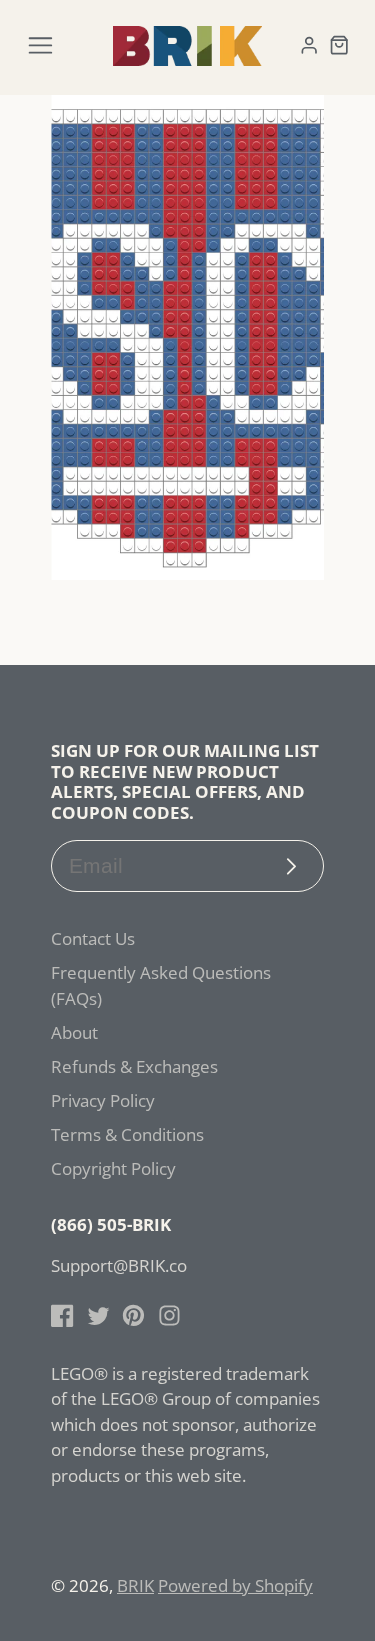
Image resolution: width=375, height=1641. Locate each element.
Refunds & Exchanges (134, 1066)
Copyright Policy (113, 1168)
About (74, 1032)
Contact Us (93, 938)
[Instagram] (169, 1315)
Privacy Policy (103, 1100)
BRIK (135, 1585)
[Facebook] (62, 1315)
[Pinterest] (133, 1315)
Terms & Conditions (127, 1134)
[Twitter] (98, 1315)
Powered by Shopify (235, 1585)
